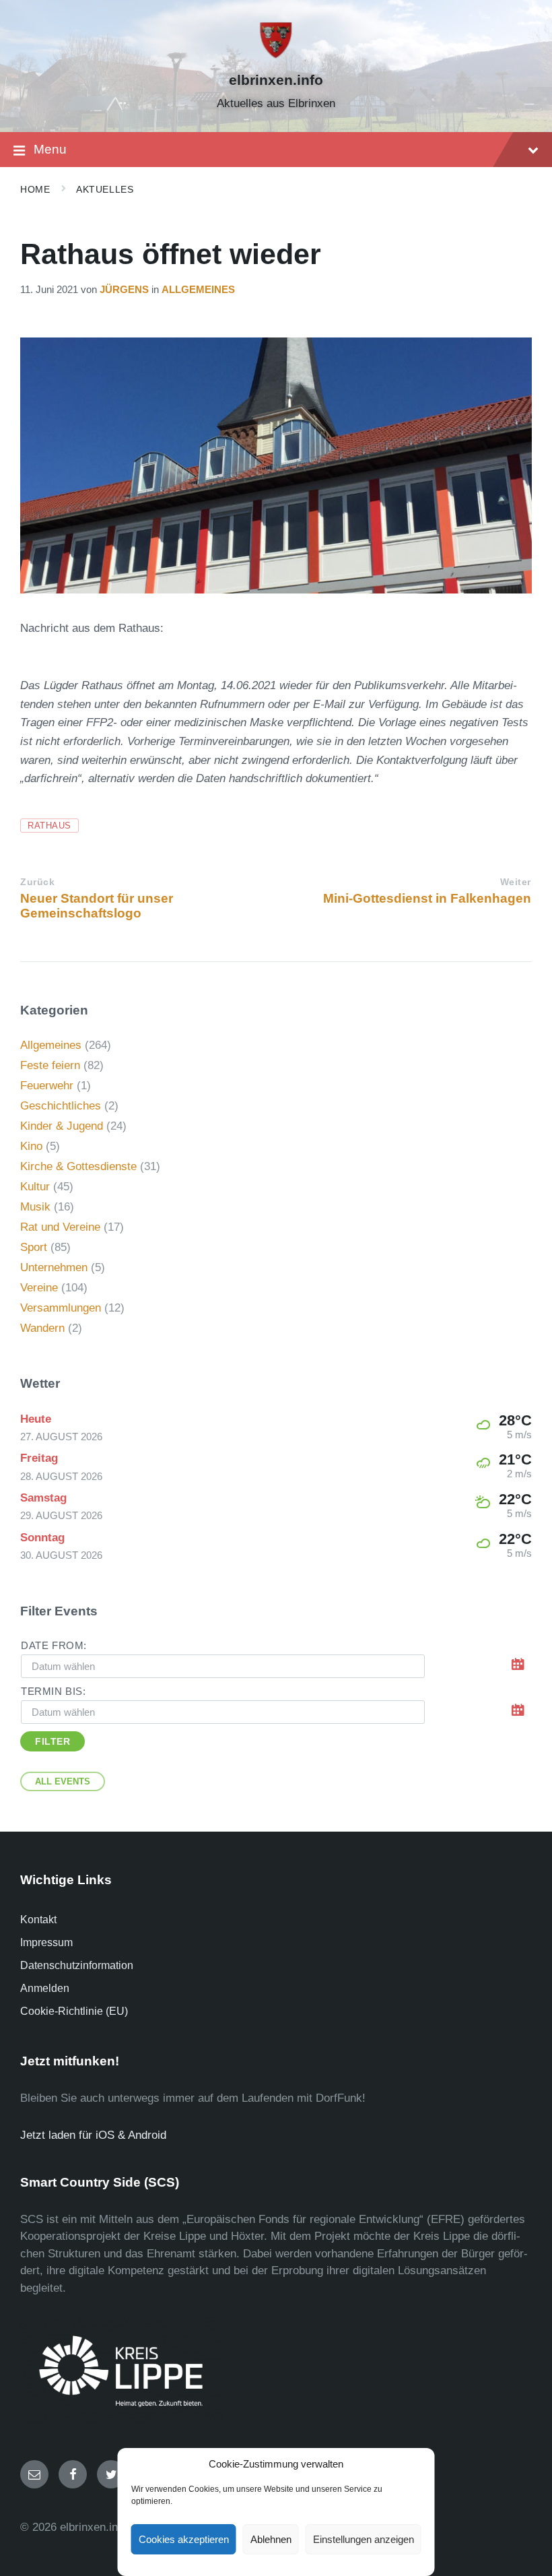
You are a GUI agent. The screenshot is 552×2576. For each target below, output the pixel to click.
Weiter (516, 882)
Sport (34, 1247)
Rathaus (49, 826)
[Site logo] (276, 56)
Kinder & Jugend (62, 1126)
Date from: (54, 1646)
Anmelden (45, 1988)
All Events (63, 1781)
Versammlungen (61, 1308)
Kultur (35, 1187)
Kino (31, 1146)
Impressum (46, 1942)
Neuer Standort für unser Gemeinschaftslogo (97, 906)
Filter (53, 1741)
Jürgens (124, 290)
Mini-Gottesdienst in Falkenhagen (427, 898)
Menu (50, 149)
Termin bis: (54, 1692)
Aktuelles (105, 189)
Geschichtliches (61, 1106)
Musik (35, 1207)
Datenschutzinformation (77, 1965)
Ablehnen (271, 2539)
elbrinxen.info (276, 80)
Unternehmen (54, 1267)
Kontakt (38, 1920)
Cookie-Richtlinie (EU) (74, 2011)
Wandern (42, 1328)
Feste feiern (50, 1065)
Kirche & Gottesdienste (78, 1166)
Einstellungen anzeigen (364, 2539)
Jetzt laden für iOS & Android (93, 2135)
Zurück (37, 882)
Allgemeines (198, 290)
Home (35, 189)
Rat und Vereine (60, 1227)
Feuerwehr (47, 1086)
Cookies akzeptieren (184, 2539)
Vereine (39, 1288)
